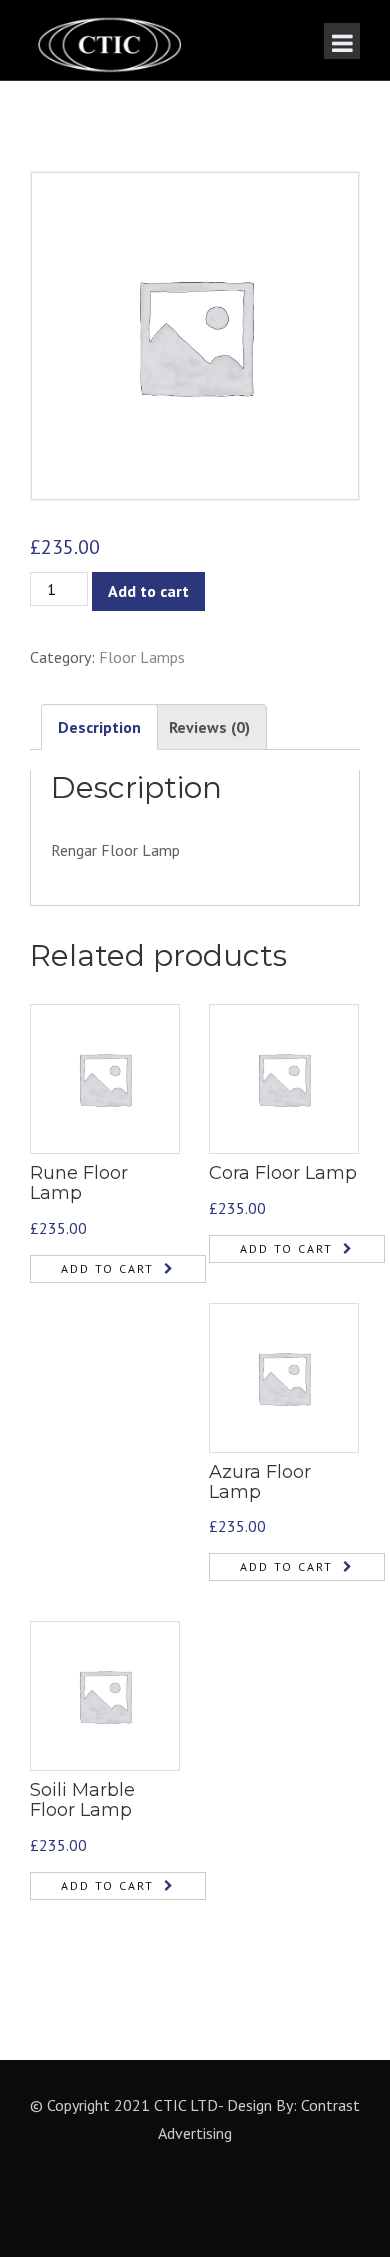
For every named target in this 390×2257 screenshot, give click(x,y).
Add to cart (148, 591)
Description (99, 727)
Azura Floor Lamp (260, 1482)
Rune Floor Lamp (79, 1183)
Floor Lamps (142, 657)
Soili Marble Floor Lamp (82, 1800)
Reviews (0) (209, 727)
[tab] (99, 727)
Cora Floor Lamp (283, 1173)
